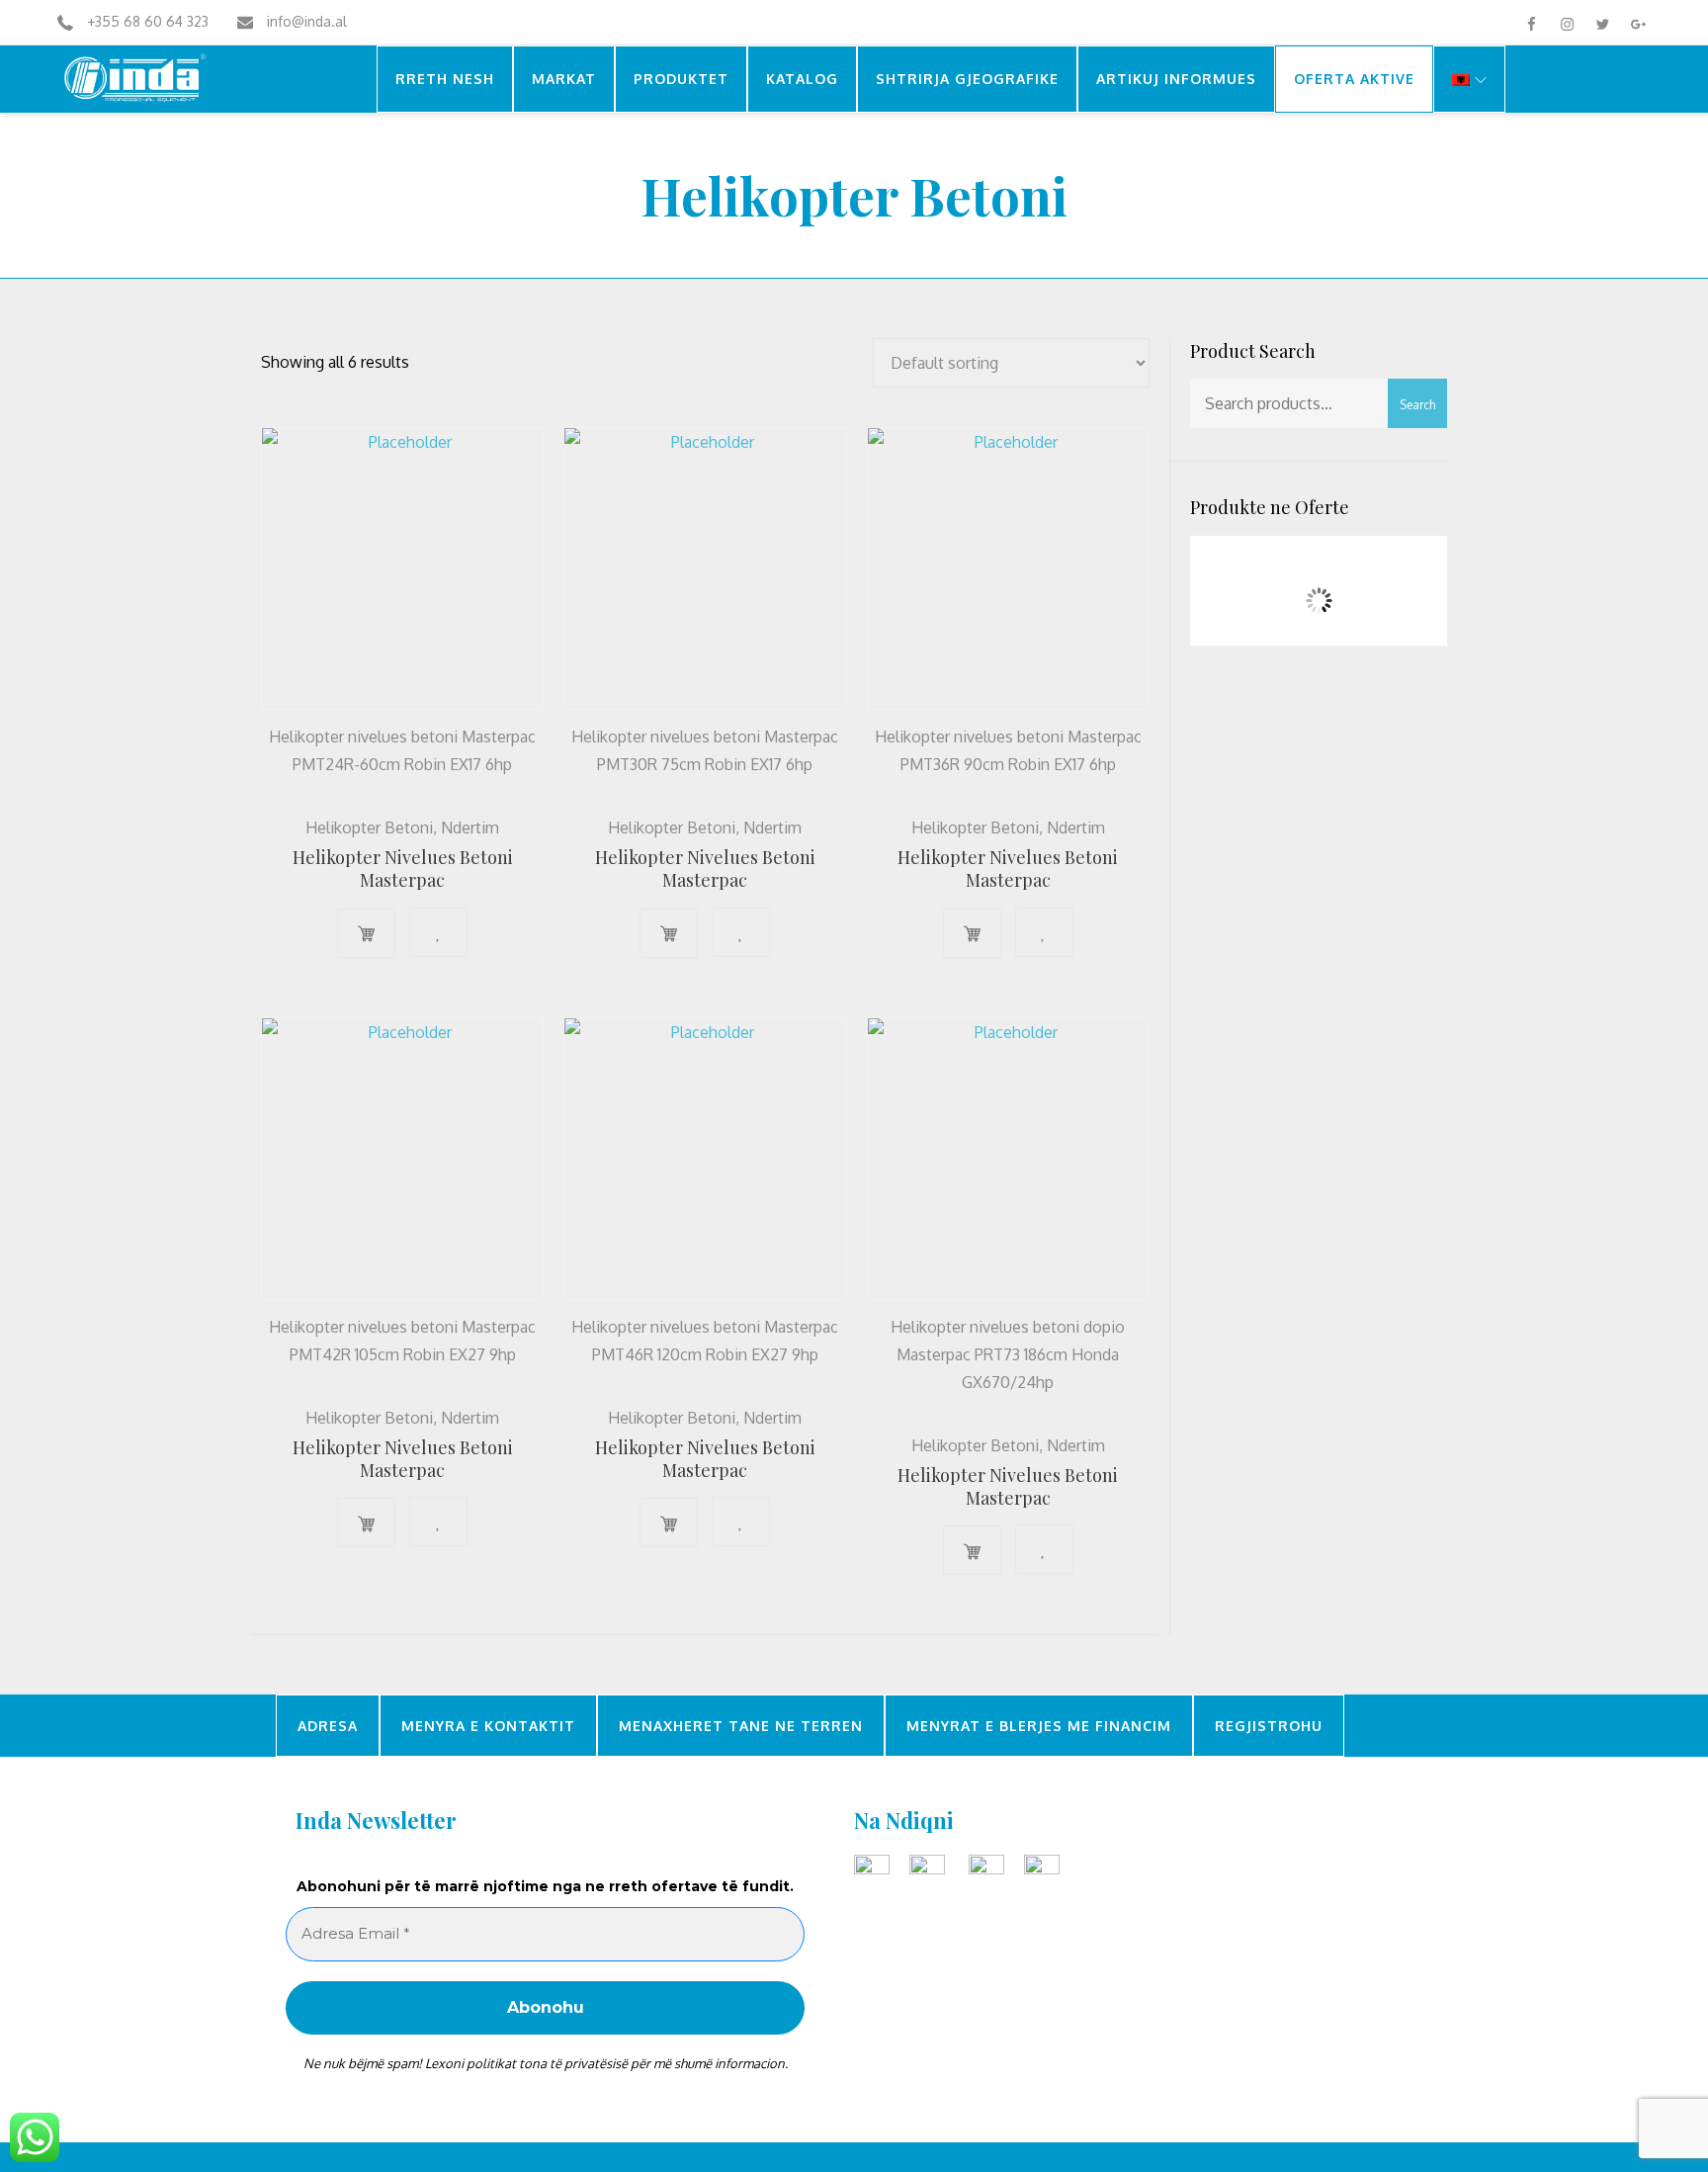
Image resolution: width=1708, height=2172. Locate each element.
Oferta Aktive (1354, 79)
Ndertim (813, 255)
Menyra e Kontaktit (488, 1726)
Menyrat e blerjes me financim (1039, 1726)
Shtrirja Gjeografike (967, 79)
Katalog (802, 79)
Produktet (681, 79)
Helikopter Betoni (369, 827)
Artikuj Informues (1176, 79)
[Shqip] (1469, 79)
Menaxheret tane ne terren (741, 1726)
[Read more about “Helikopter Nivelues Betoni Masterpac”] (366, 933)
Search (1417, 405)
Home (747, 255)
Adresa (328, 1726)
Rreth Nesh (445, 79)
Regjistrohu (1269, 1726)
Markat (564, 79)
